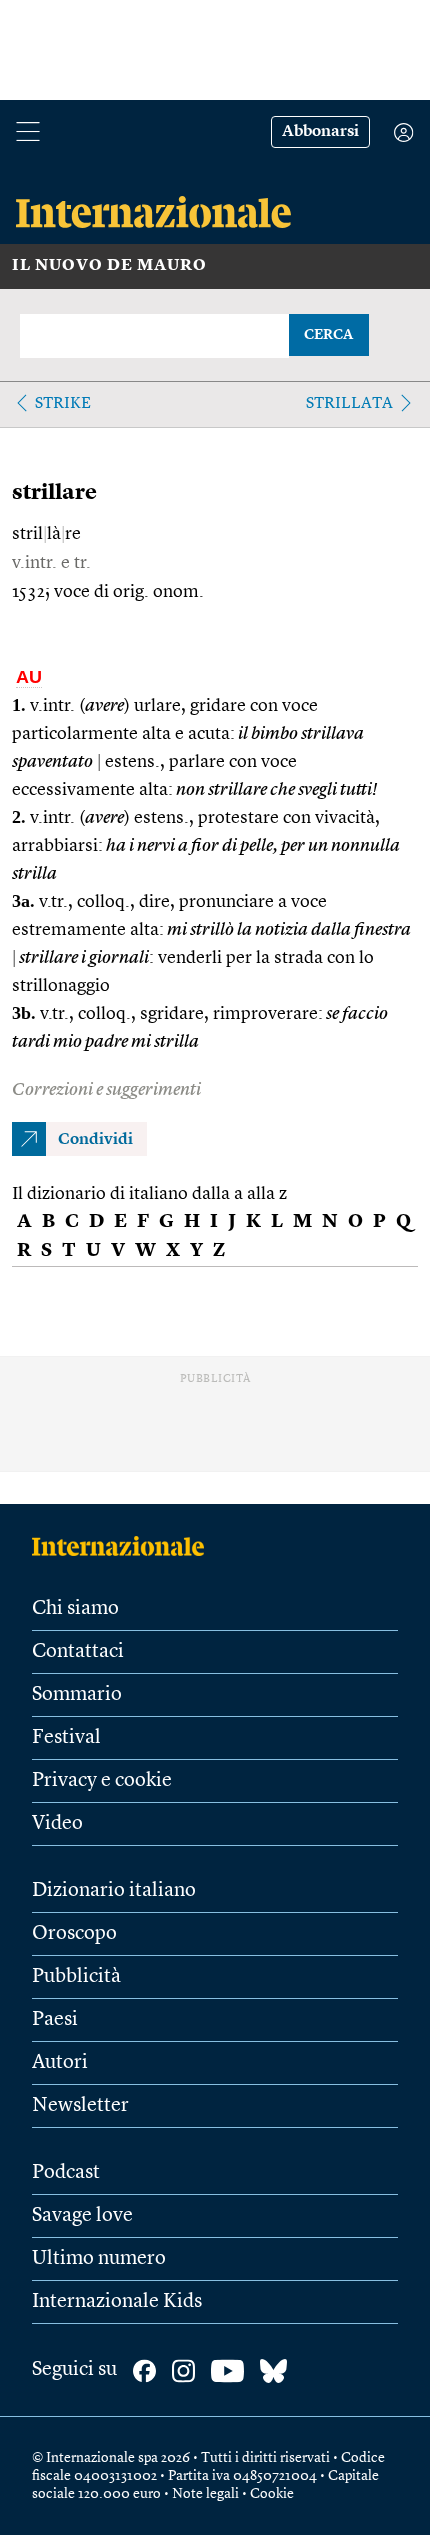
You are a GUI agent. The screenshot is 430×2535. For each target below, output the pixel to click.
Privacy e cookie (102, 1781)
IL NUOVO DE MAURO (109, 266)
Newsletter (80, 2106)
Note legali (205, 2494)
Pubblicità (76, 1977)
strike (63, 404)
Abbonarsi (320, 132)
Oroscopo (74, 1934)
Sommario (77, 1695)
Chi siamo (75, 1609)
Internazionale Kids (117, 2302)
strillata (349, 404)
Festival (66, 1738)
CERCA (328, 335)
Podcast (66, 2173)
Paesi (55, 2020)
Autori (60, 2063)
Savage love (82, 2216)
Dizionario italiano (114, 1891)
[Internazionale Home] (124, 1546)
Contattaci (78, 1652)
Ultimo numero (99, 2259)
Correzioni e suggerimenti (106, 1090)
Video (57, 1824)
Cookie (272, 2494)
